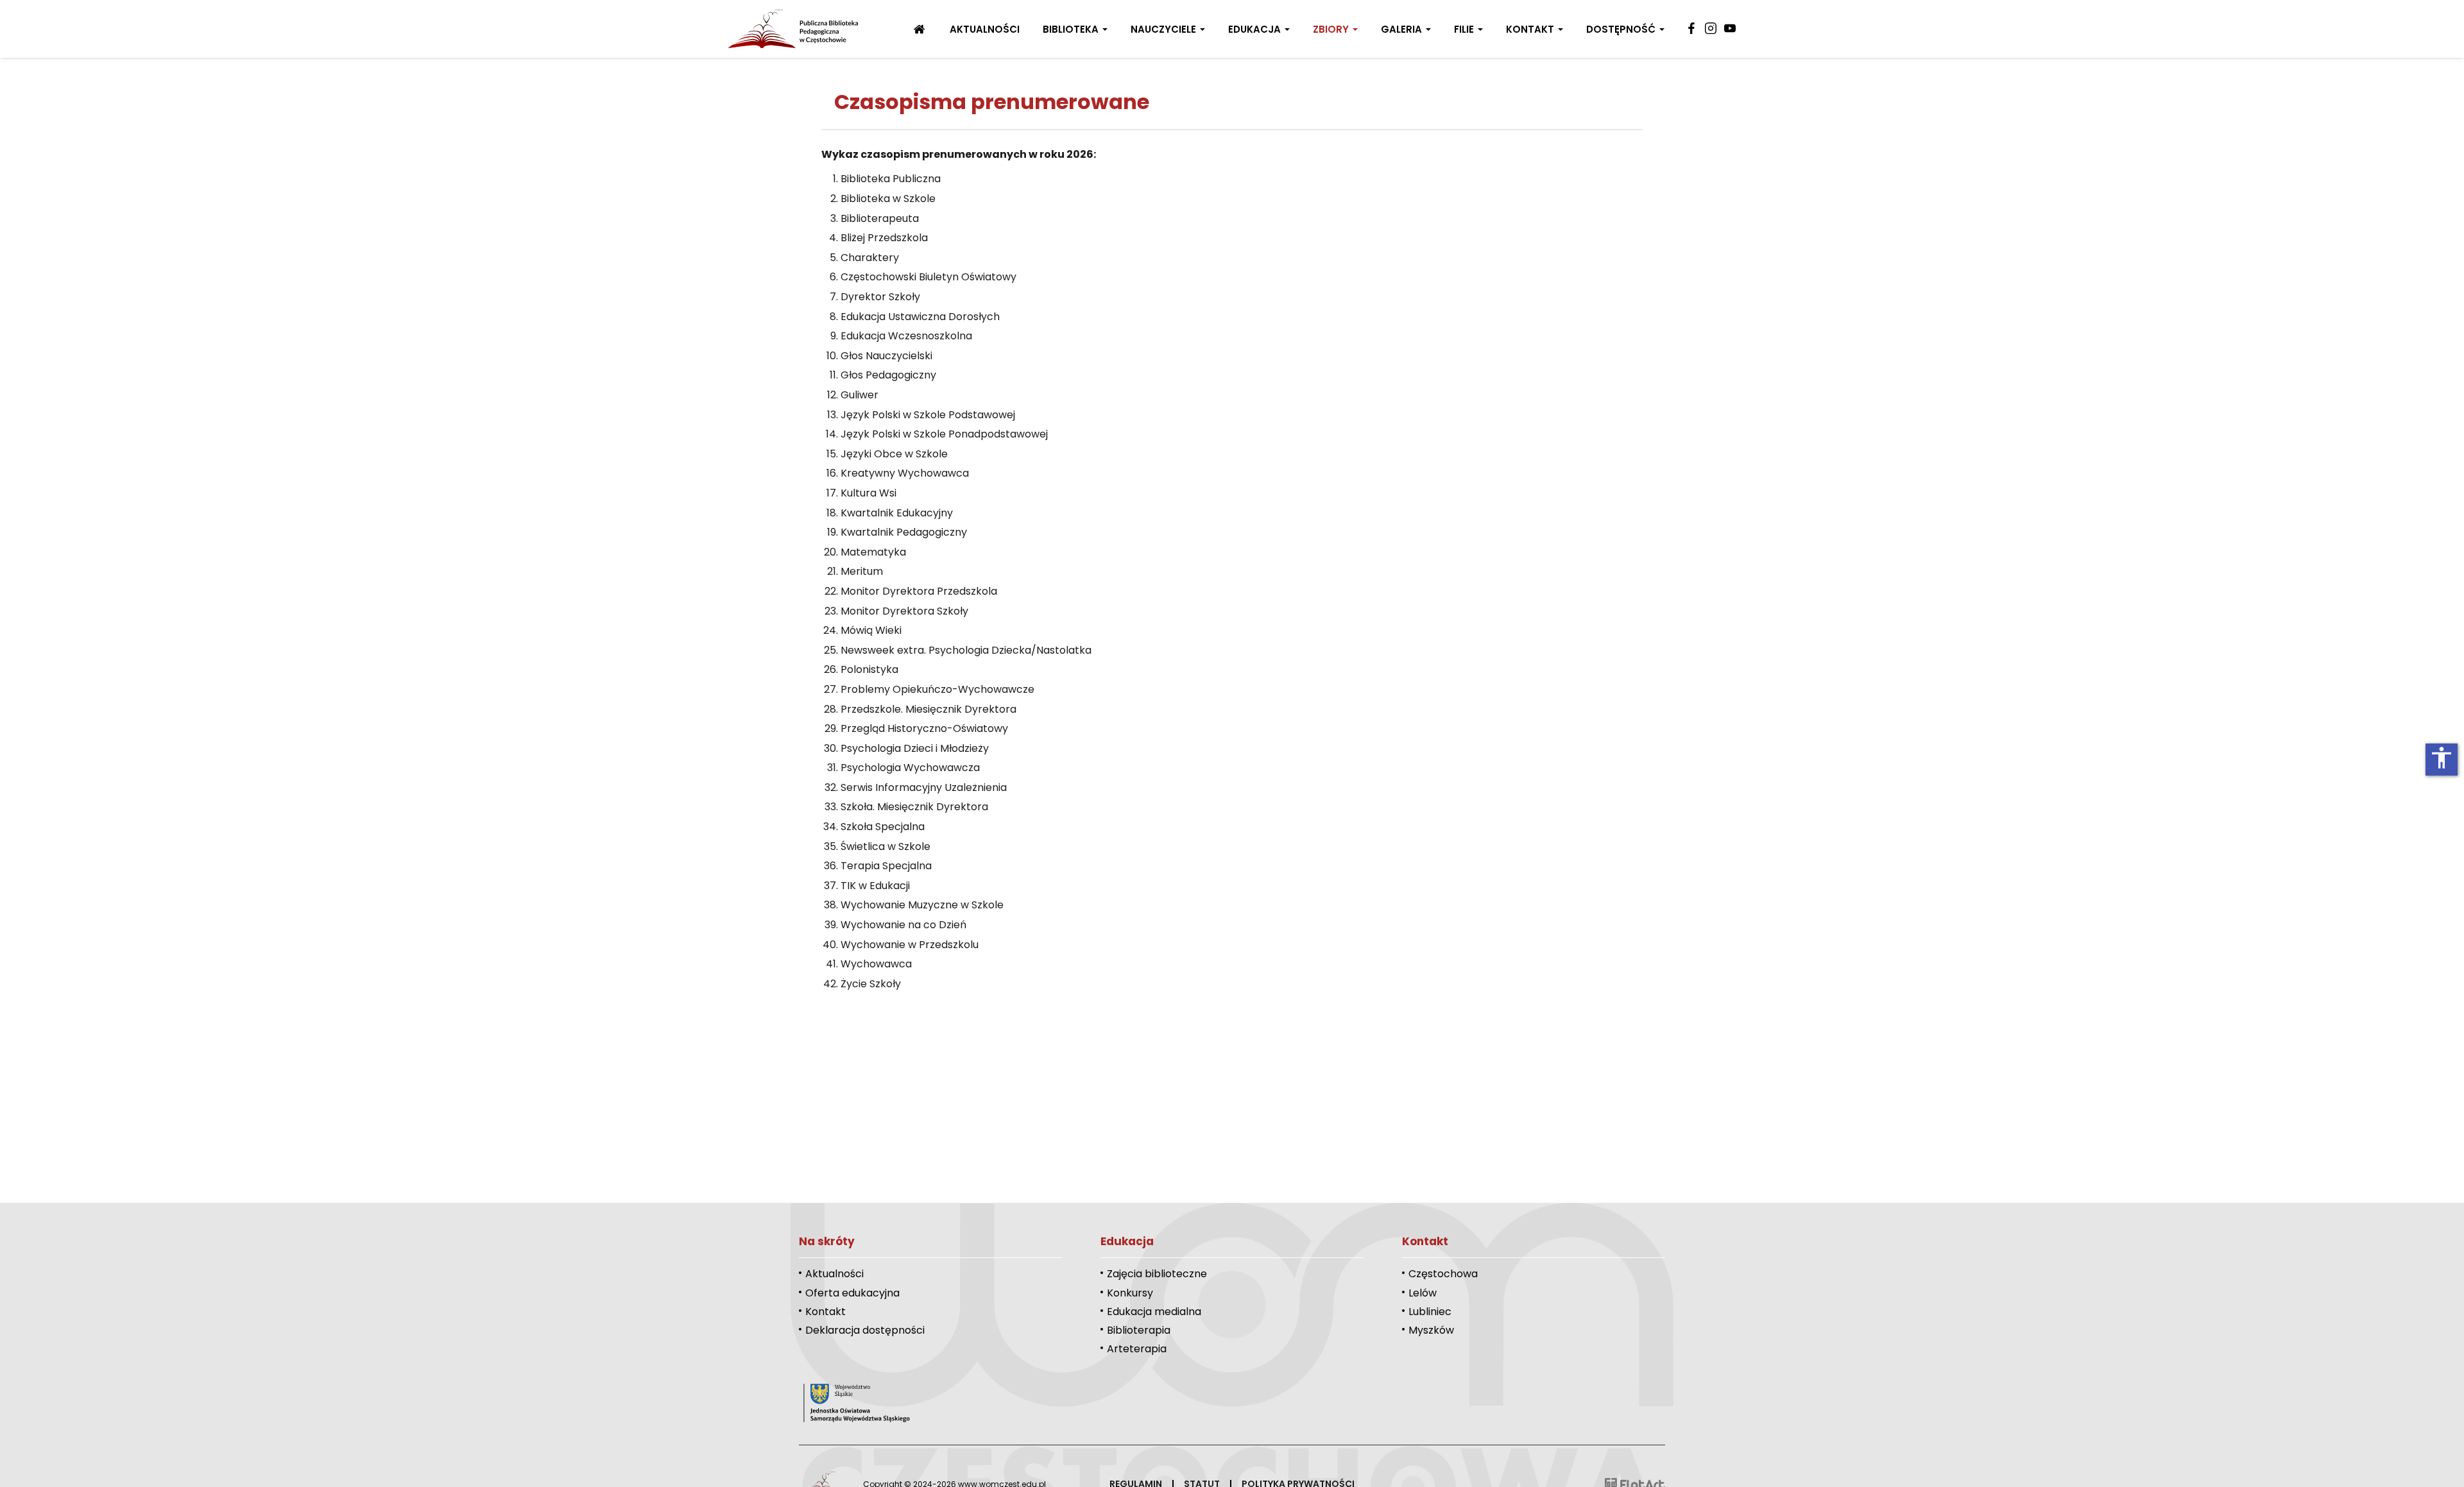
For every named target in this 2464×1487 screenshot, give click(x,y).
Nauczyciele (1165, 29)
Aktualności (985, 29)
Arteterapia (1137, 1349)
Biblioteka (1072, 29)
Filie (1465, 29)
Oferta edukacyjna (852, 1293)
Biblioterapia (1139, 1330)
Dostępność (1622, 29)
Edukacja (1256, 29)
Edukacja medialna (1154, 1312)
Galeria (1403, 29)
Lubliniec (1430, 1312)
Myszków (1431, 1330)
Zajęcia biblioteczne (1157, 1274)
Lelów (1423, 1293)
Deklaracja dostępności (865, 1330)
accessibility (2442, 758)
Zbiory (1332, 29)
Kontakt (1531, 29)
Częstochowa (1443, 1274)
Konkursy (1130, 1293)
